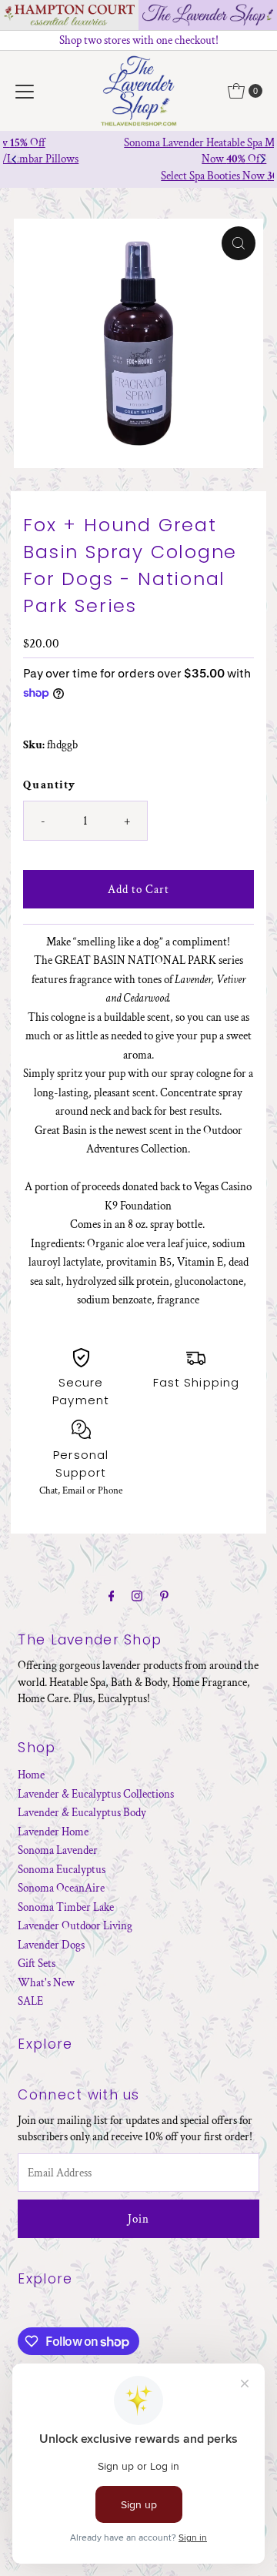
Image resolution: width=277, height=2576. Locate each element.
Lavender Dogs (51, 1945)
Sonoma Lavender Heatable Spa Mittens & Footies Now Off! (139, 151)
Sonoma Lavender (58, 1850)
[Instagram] (137, 1597)
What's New (46, 1982)
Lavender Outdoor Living (75, 1925)
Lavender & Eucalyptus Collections (96, 1794)
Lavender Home (53, 1832)
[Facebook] (112, 1597)
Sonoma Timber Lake (66, 1907)
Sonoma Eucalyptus (62, 1869)
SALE (30, 2001)
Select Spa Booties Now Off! (139, 176)
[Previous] (15, 159)
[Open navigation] (25, 91)
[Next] (262, 159)
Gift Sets (37, 1963)
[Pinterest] (164, 1597)
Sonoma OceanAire (61, 1888)
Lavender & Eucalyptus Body (82, 1812)
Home (31, 1775)
